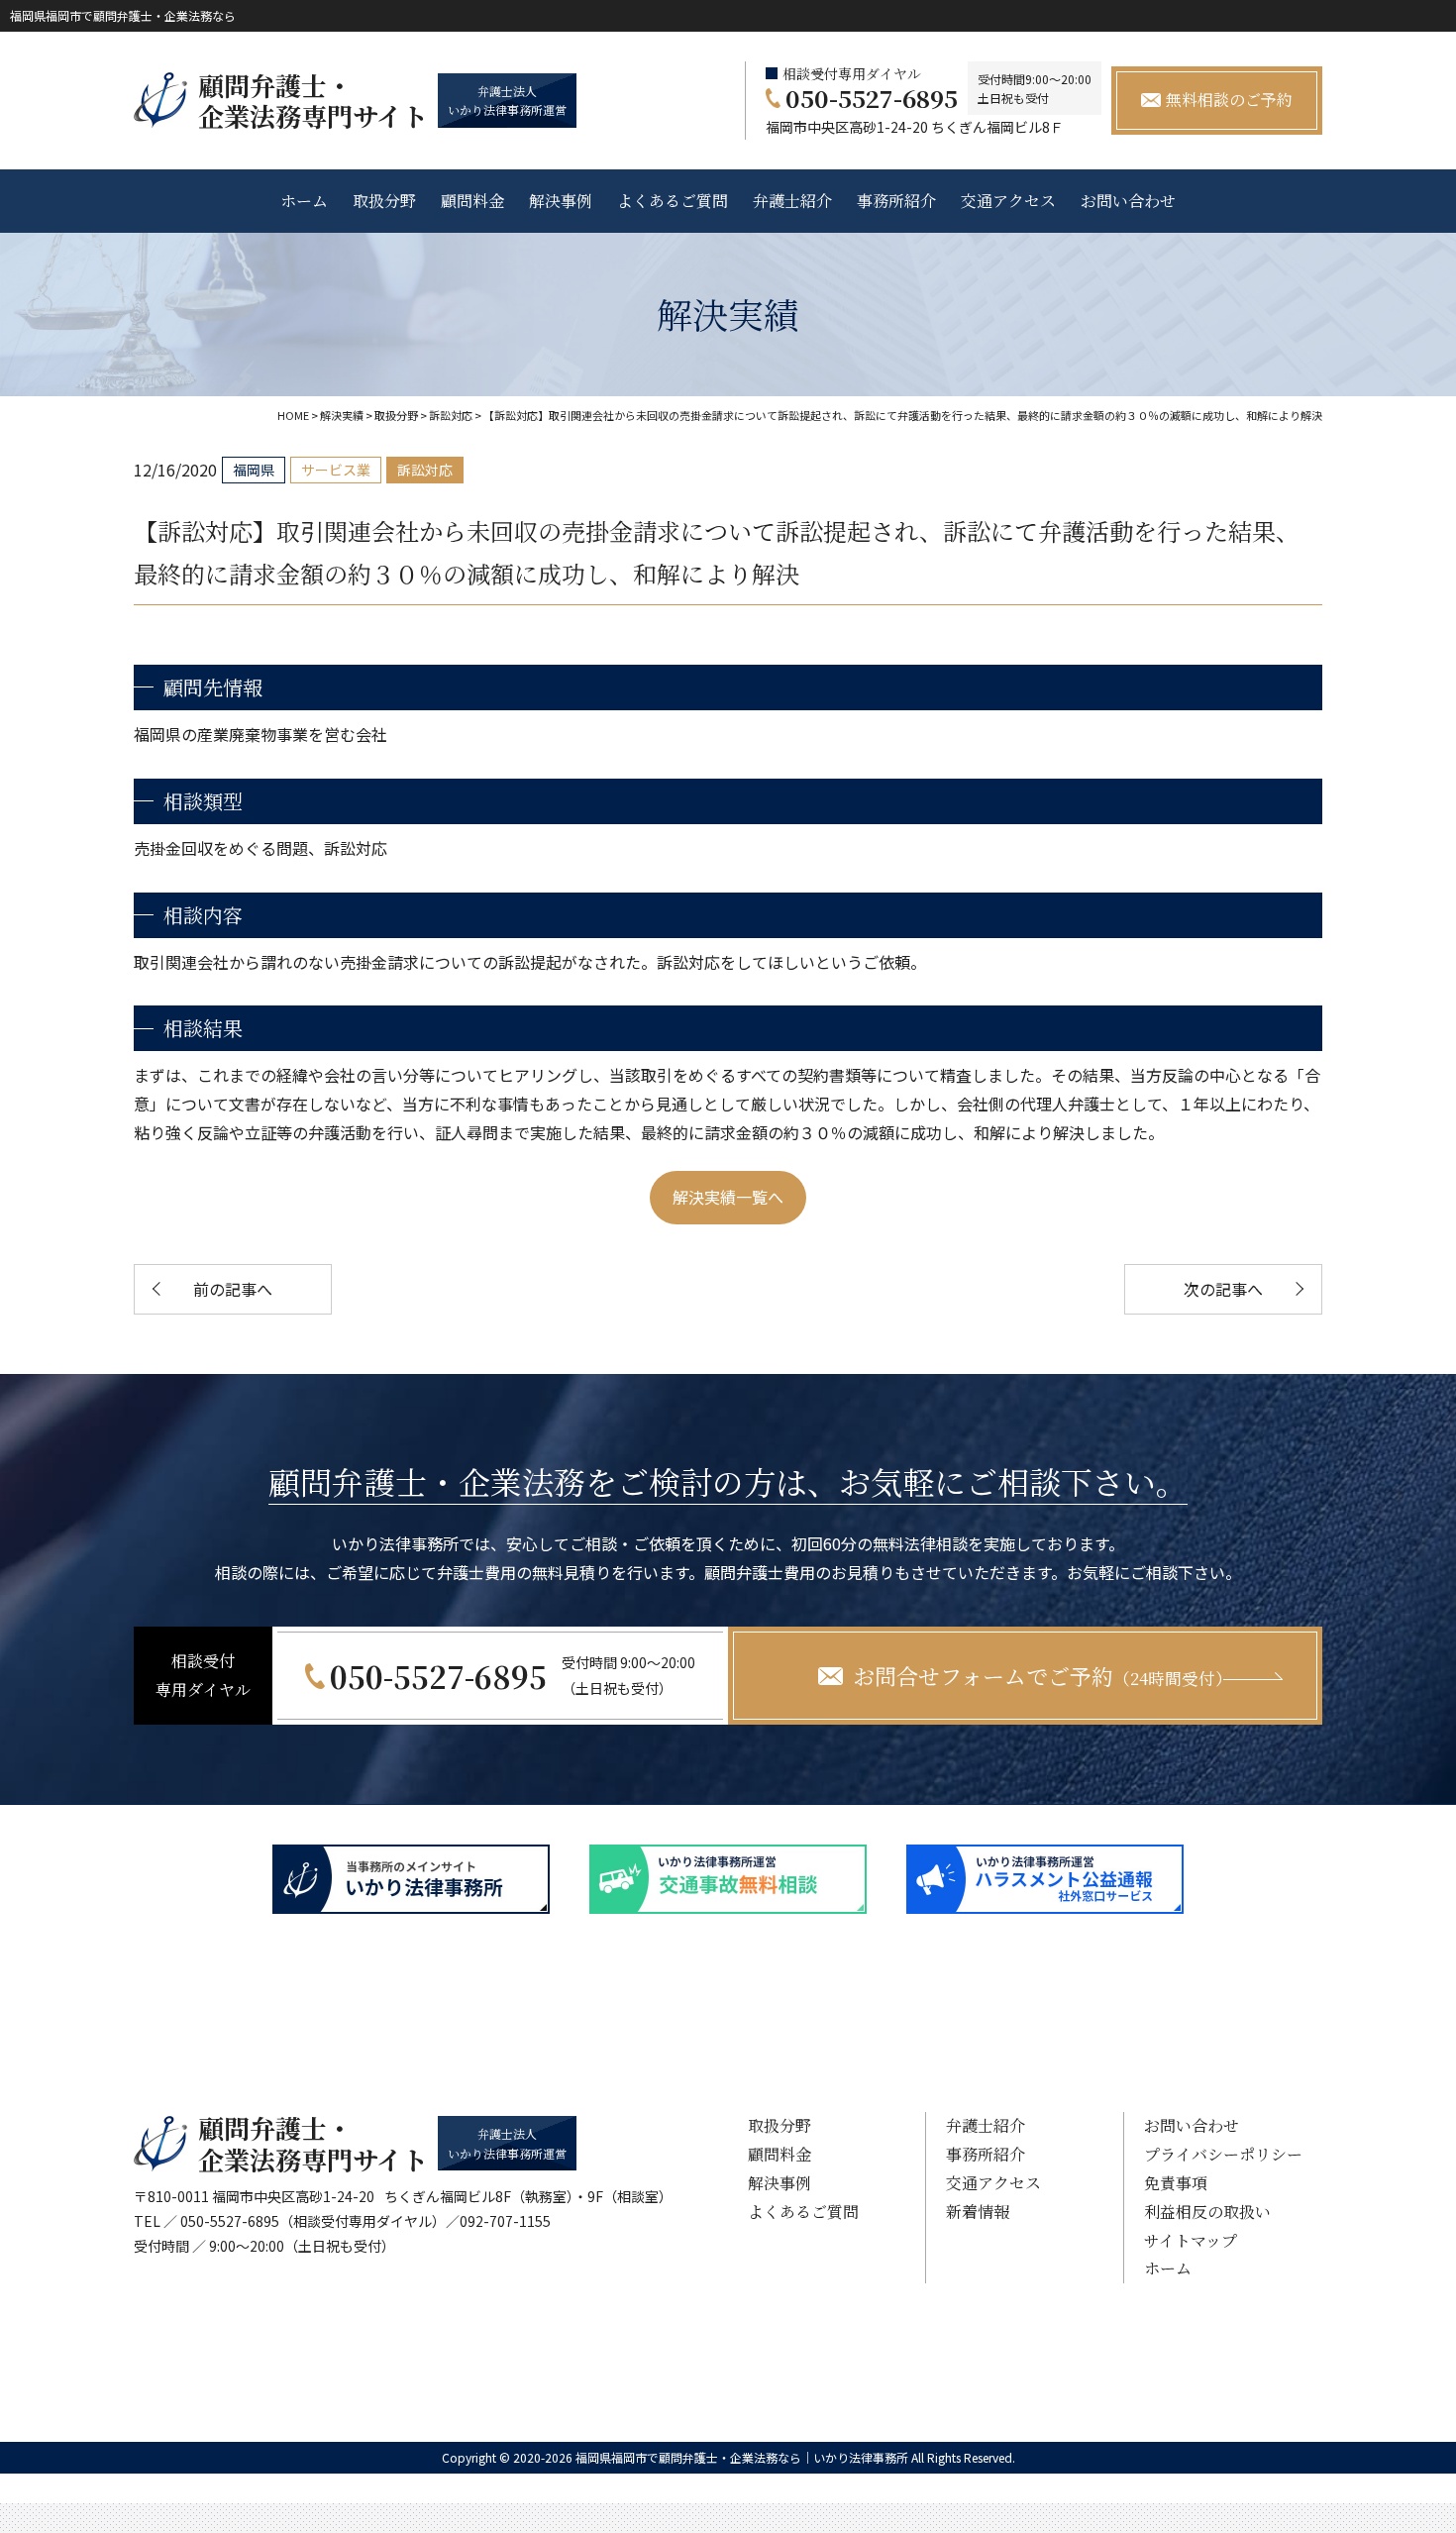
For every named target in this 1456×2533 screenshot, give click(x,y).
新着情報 (978, 2212)
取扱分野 (384, 201)
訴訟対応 (425, 470)
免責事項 (1176, 2183)
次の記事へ (1223, 1289)
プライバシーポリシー (1223, 2154)
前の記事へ (233, 1289)
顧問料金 (472, 201)
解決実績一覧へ (728, 1197)
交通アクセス (1008, 201)
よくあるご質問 (673, 201)
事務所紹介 (896, 201)
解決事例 (561, 201)
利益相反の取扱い (1207, 2212)
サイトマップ (1191, 2240)
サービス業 (336, 470)
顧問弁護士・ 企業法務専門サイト (313, 100)
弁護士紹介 (792, 201)
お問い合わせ (1128, 201)
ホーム (304, 201)
